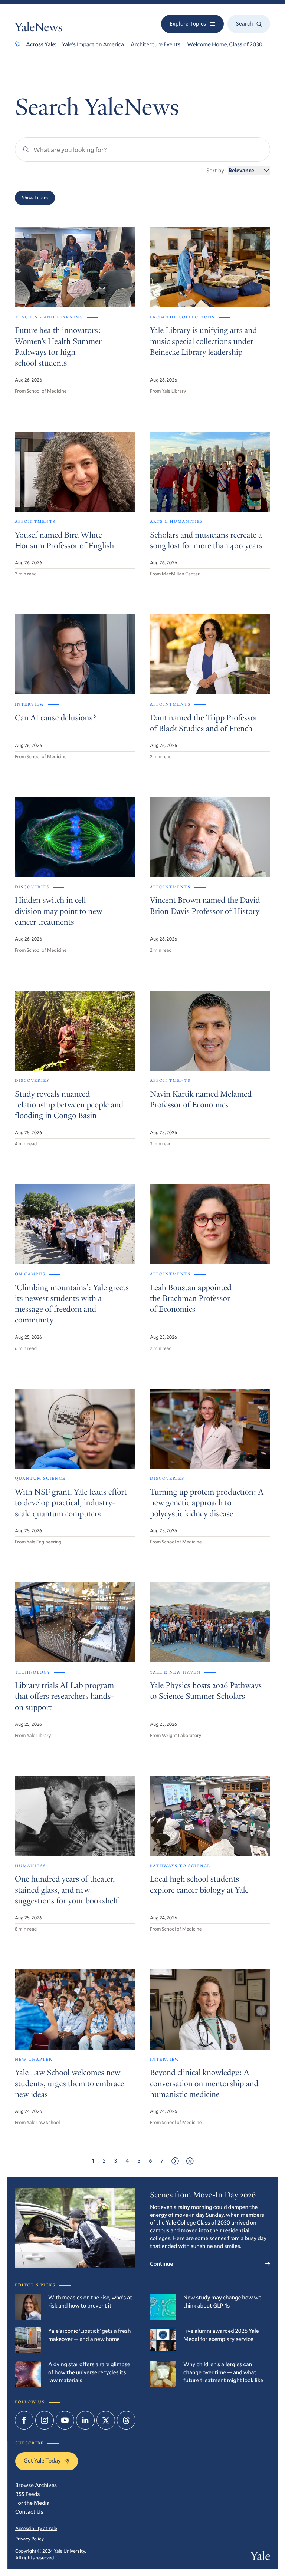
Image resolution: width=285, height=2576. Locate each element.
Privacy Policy (30, 2539)
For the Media (32, 2503)
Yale (260, 2557)
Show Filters (35, 198)
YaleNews (39, 29)
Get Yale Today (42, 2461)
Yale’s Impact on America (93, 44)
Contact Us (29, 2512)
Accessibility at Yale (36, 2528)
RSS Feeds (27, 2494)
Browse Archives (36, 2485)
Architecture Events (155, 44)
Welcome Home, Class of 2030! (225, 44)
